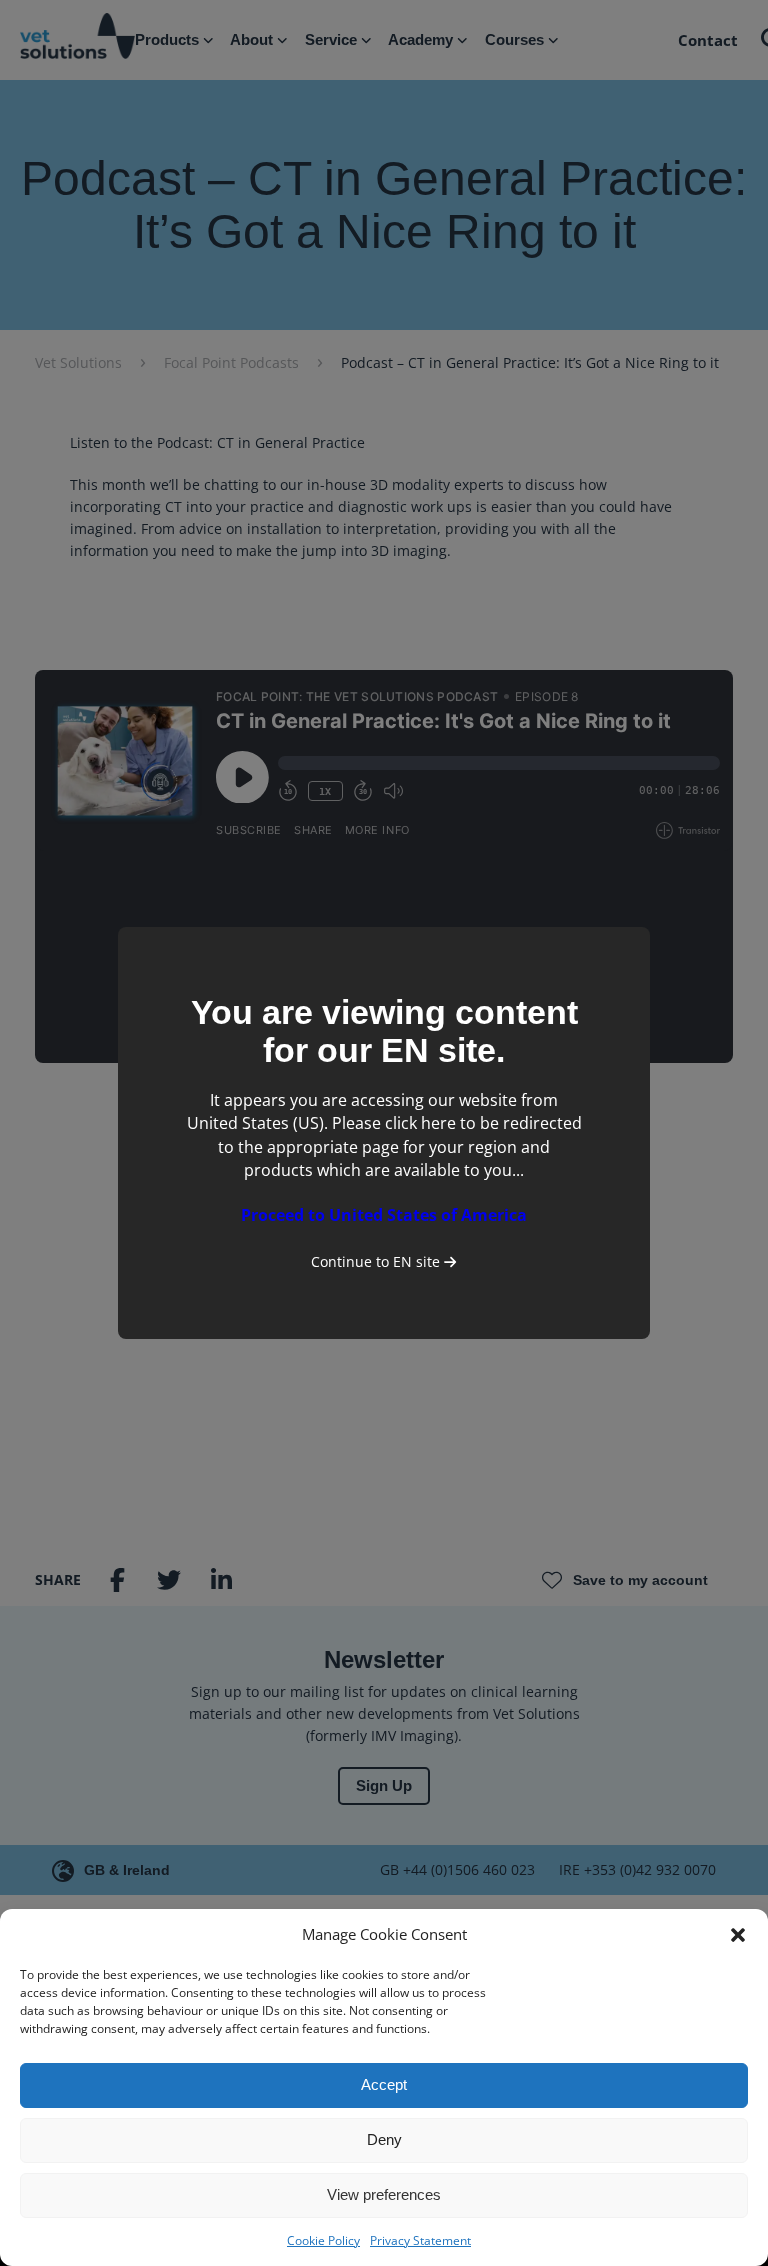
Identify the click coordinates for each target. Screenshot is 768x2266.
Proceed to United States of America (384, 1215)
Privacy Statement (420, 2240)
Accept (384, 2084)
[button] (738, 1935)
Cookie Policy (323, 2240)
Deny (384, 2139)
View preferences (384, 2194)
